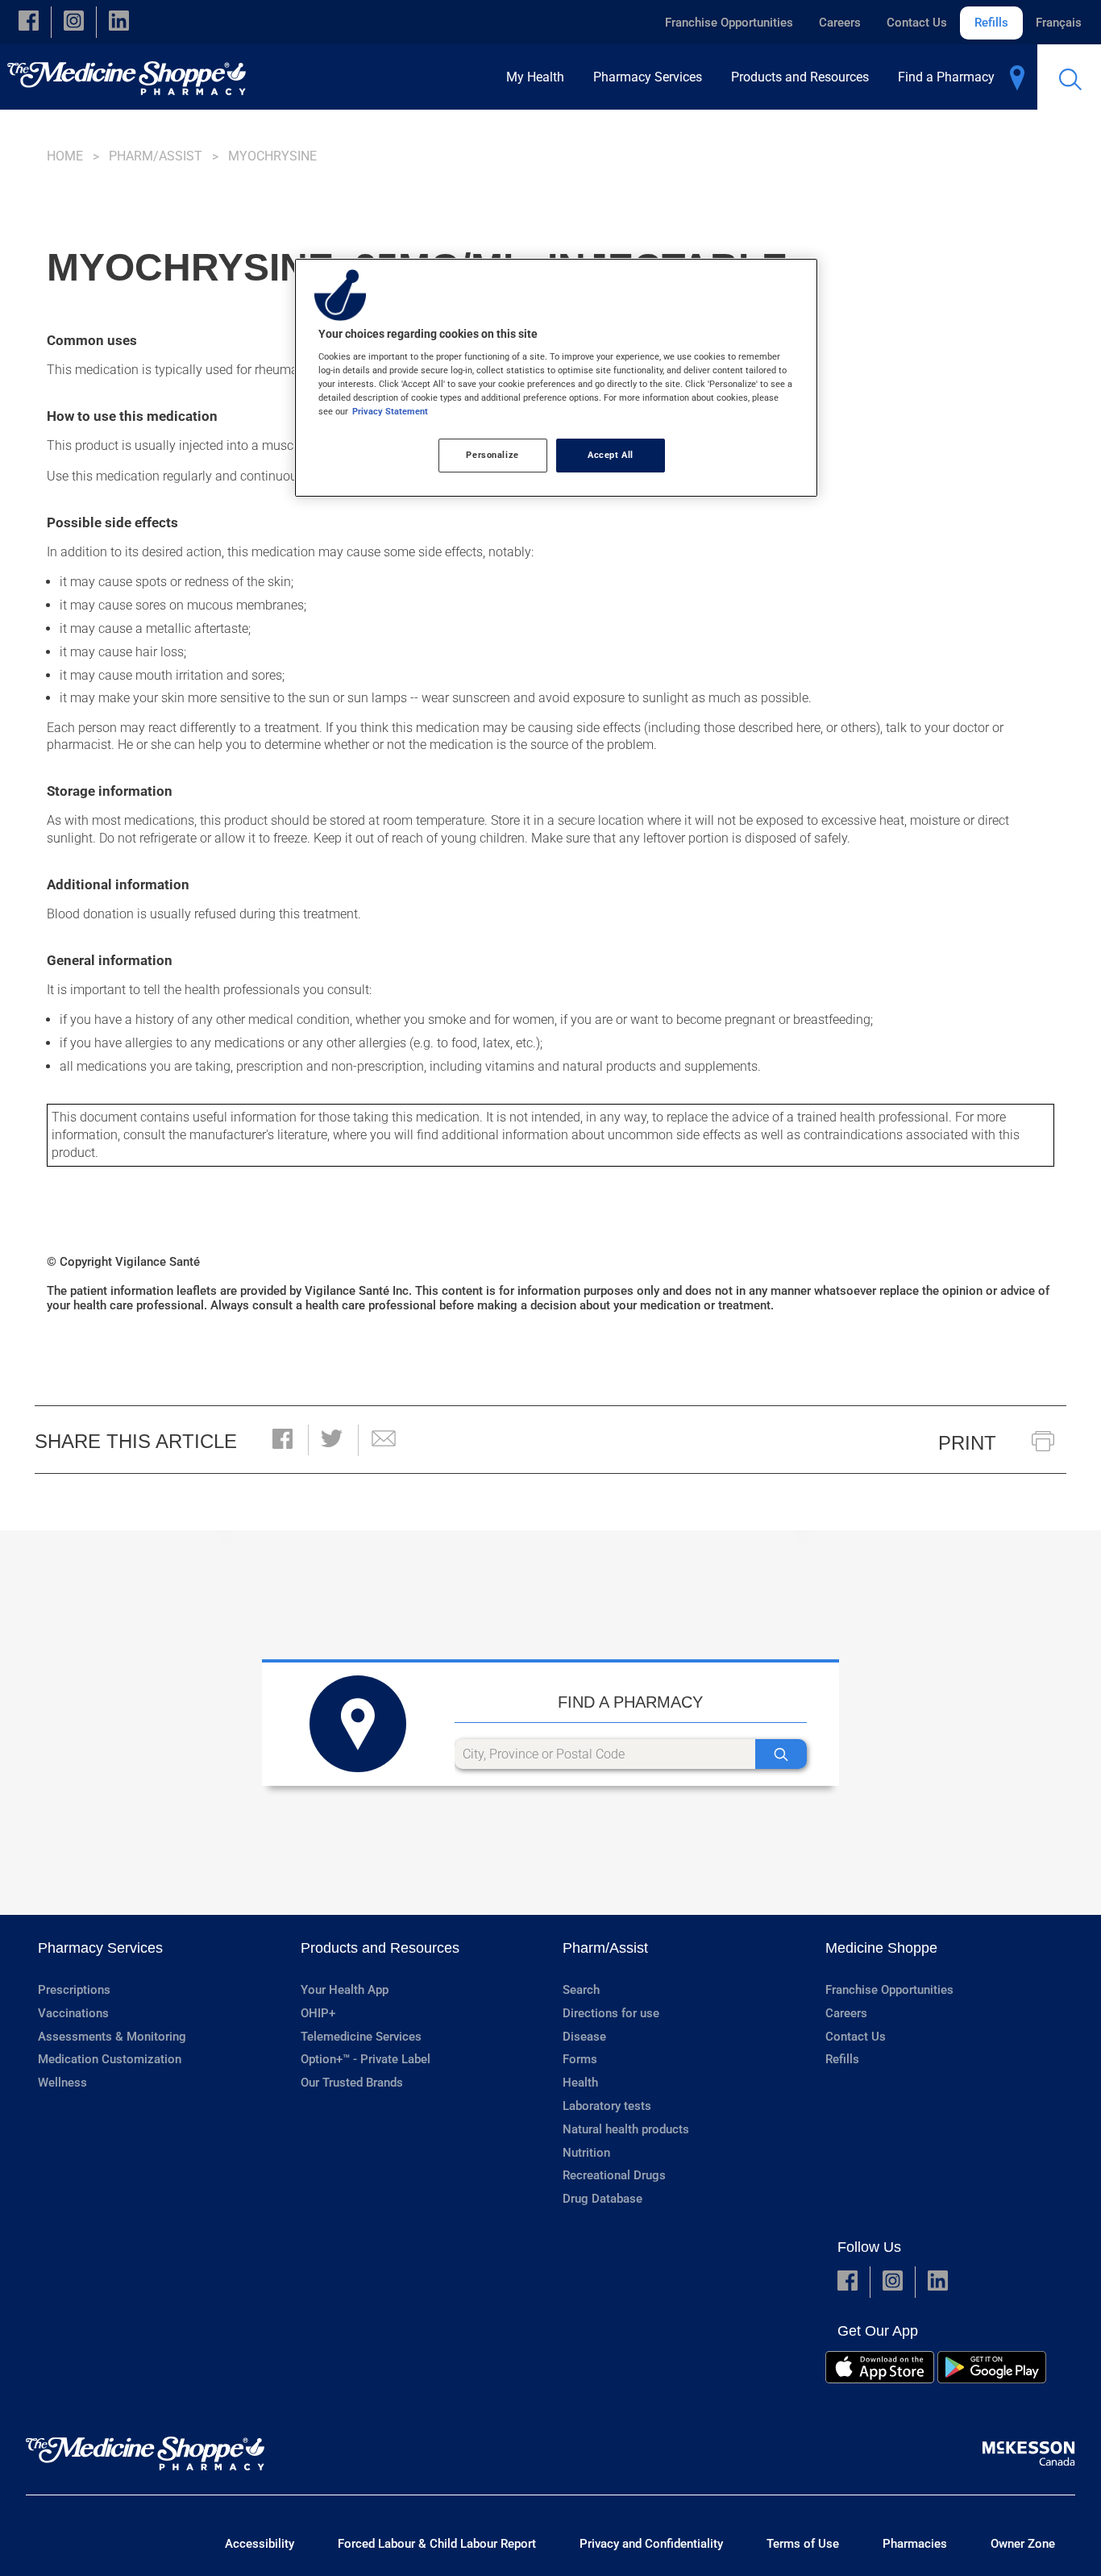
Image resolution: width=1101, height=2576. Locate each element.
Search (581, 1990)
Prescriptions (74, 1990)
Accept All (611, 455)
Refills (991, 23)
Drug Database (602, 2199)
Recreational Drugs (614, 2175)
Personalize (492, 455)
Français (1059, 23)
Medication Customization (110, 2059)
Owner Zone (1023, 2544)
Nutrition (586, 2153)
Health (580, 2083)
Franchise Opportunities (729, 23)
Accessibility (260, 2544)
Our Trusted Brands (352, 2083)
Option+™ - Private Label (366, 2059)
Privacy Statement (390, 411)
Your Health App (345, 1990)
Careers (840, 23)
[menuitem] (540, 77)
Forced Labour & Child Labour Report (437, 2544)
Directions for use (611, 2013)
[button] (29, 22)
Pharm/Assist (156, 156)
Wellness (62, 2083)
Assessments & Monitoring (112, 2037)
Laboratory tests (607, 2106)
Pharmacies (915, 2544)
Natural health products (626, 2129)
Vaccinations (73, 2013)
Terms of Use (803, 2544)
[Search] (781, 1754)
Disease (584, 2037)
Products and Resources (380, 1948)
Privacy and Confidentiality (651, 2544)
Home (65, 156)
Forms (580, 2059)
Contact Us (917, 23)
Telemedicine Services (361, 2037)
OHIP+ (318, 2013)
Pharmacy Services (100, 1948)
